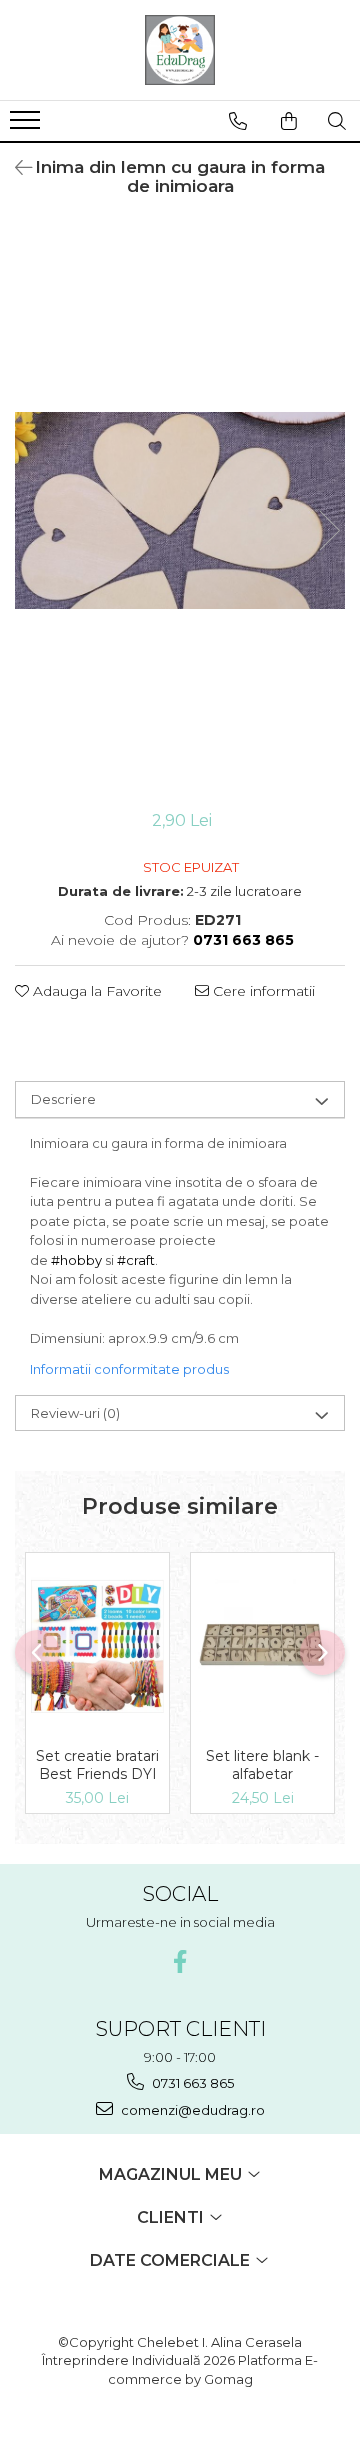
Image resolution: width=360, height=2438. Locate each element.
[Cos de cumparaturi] (289, 121)
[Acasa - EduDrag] (180, 50)
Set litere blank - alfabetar (262, 1765)
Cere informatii (262, 991)
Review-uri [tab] (75, 1413)
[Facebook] (180, 1961)
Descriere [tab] (63, 1099)
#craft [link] (136, 1260)
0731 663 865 (191, 2083)
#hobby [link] (76, 1260)
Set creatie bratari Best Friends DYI (97, 1765)
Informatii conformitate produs (129, 1369)
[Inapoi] (15, 168)
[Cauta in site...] (337, 121)
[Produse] (27, 126)
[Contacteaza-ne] (238, 121)
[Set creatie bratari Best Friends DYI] (97, 1644)
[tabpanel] (180, 510)
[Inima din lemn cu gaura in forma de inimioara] (180, 510)
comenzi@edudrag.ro (191, 2110)
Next (329, 530)
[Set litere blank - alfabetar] (262, 1645)
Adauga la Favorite (95, 991)
